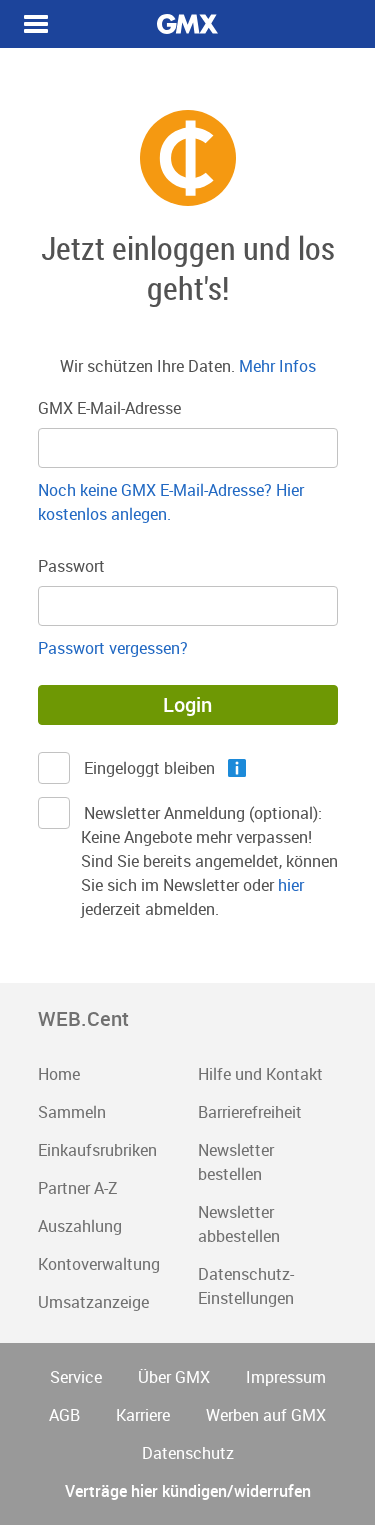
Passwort (71, 566)
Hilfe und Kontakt (260, 1074)
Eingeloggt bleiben (148, 768)
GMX (188, 24)
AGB (64, 1415)
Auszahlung (80, 1226)
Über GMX (174, 1377)
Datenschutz (188, 1453)
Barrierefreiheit (250, 1112)
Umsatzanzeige (93, 1302)
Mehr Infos (277, 366)
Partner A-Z (78, 1188)
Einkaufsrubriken (97, 1150)
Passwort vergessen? (113, 648)
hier (291, 885)
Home (59, 1074)
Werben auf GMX (266, 1415)
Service (76, 1377)
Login (187, 704)
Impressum (286, 1377)
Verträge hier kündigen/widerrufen (188, 1491)
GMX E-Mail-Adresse (109, 408)
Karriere (143, 1415)
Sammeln (72, 1112)
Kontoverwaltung (99, 1264)
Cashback (36, 24)
